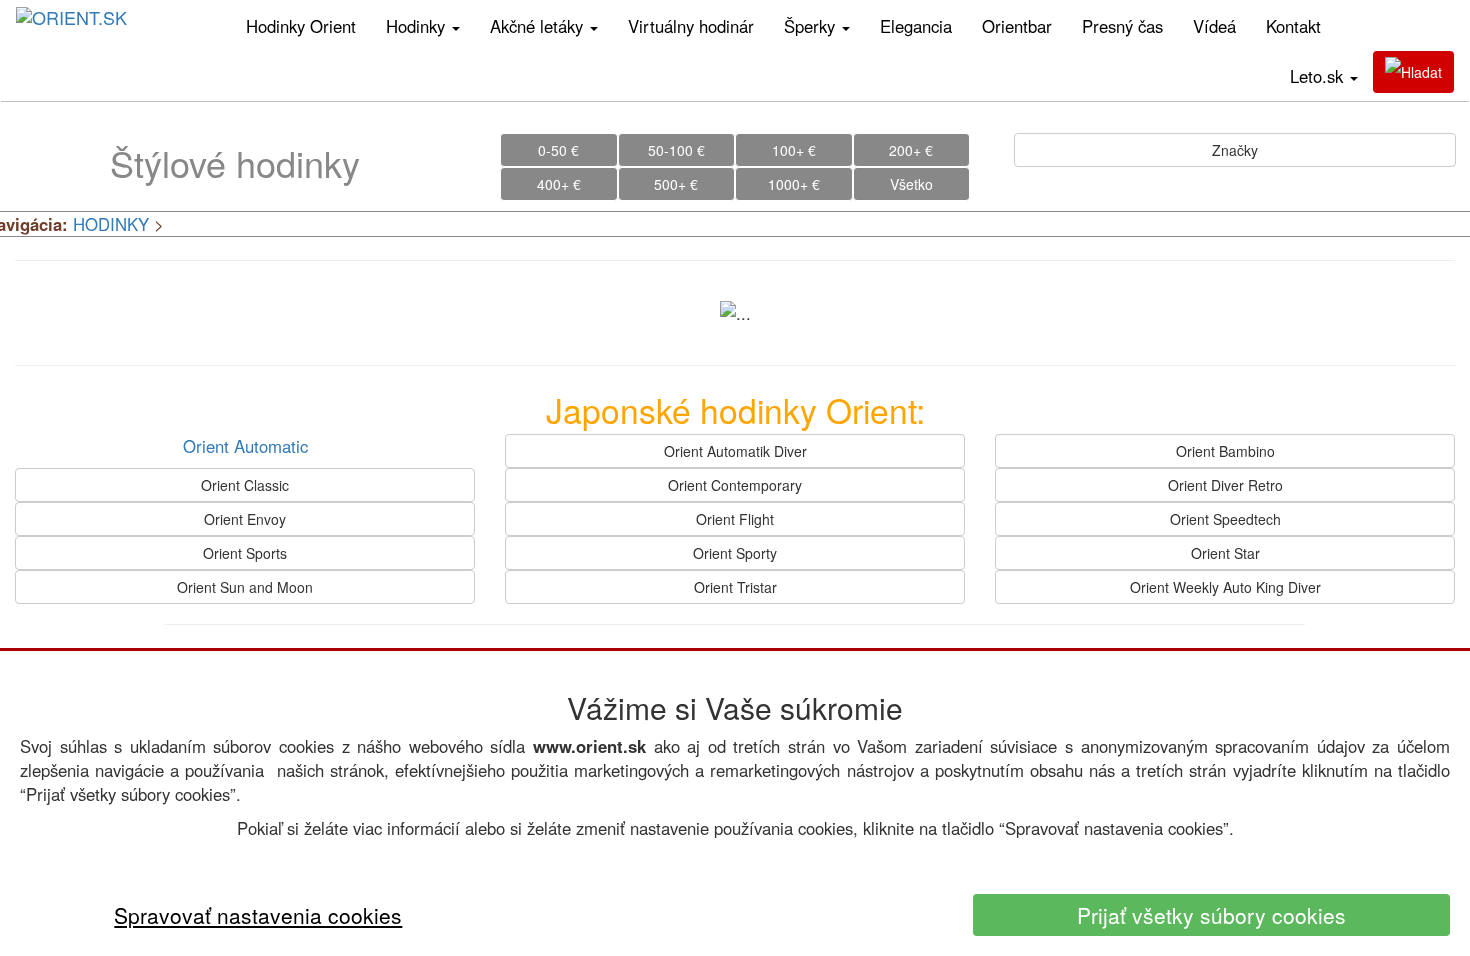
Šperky (812, 26)
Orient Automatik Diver (735, 451)
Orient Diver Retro (1225, 485)
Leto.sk (1319, 76)
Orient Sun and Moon (245, 587)
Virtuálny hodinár (691, 26)
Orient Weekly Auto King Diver (1225, 587)
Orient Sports (245, 553)
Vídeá (1214, 26)
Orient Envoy (245, 519)
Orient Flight (735, 519)
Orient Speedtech (1225, 519)
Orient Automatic (245, 446)
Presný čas (1122, 26)
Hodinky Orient (301, 26)
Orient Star (1225, 553)
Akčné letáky (539, 26)
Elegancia (916, 26)
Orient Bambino (1225, 451)
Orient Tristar (735, 587)
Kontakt (1293, 26)
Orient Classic (245, 485)
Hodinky (418, 26)
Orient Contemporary (735, 485)
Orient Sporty (735, 553)
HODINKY (111, 224)
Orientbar (1017, 26)
